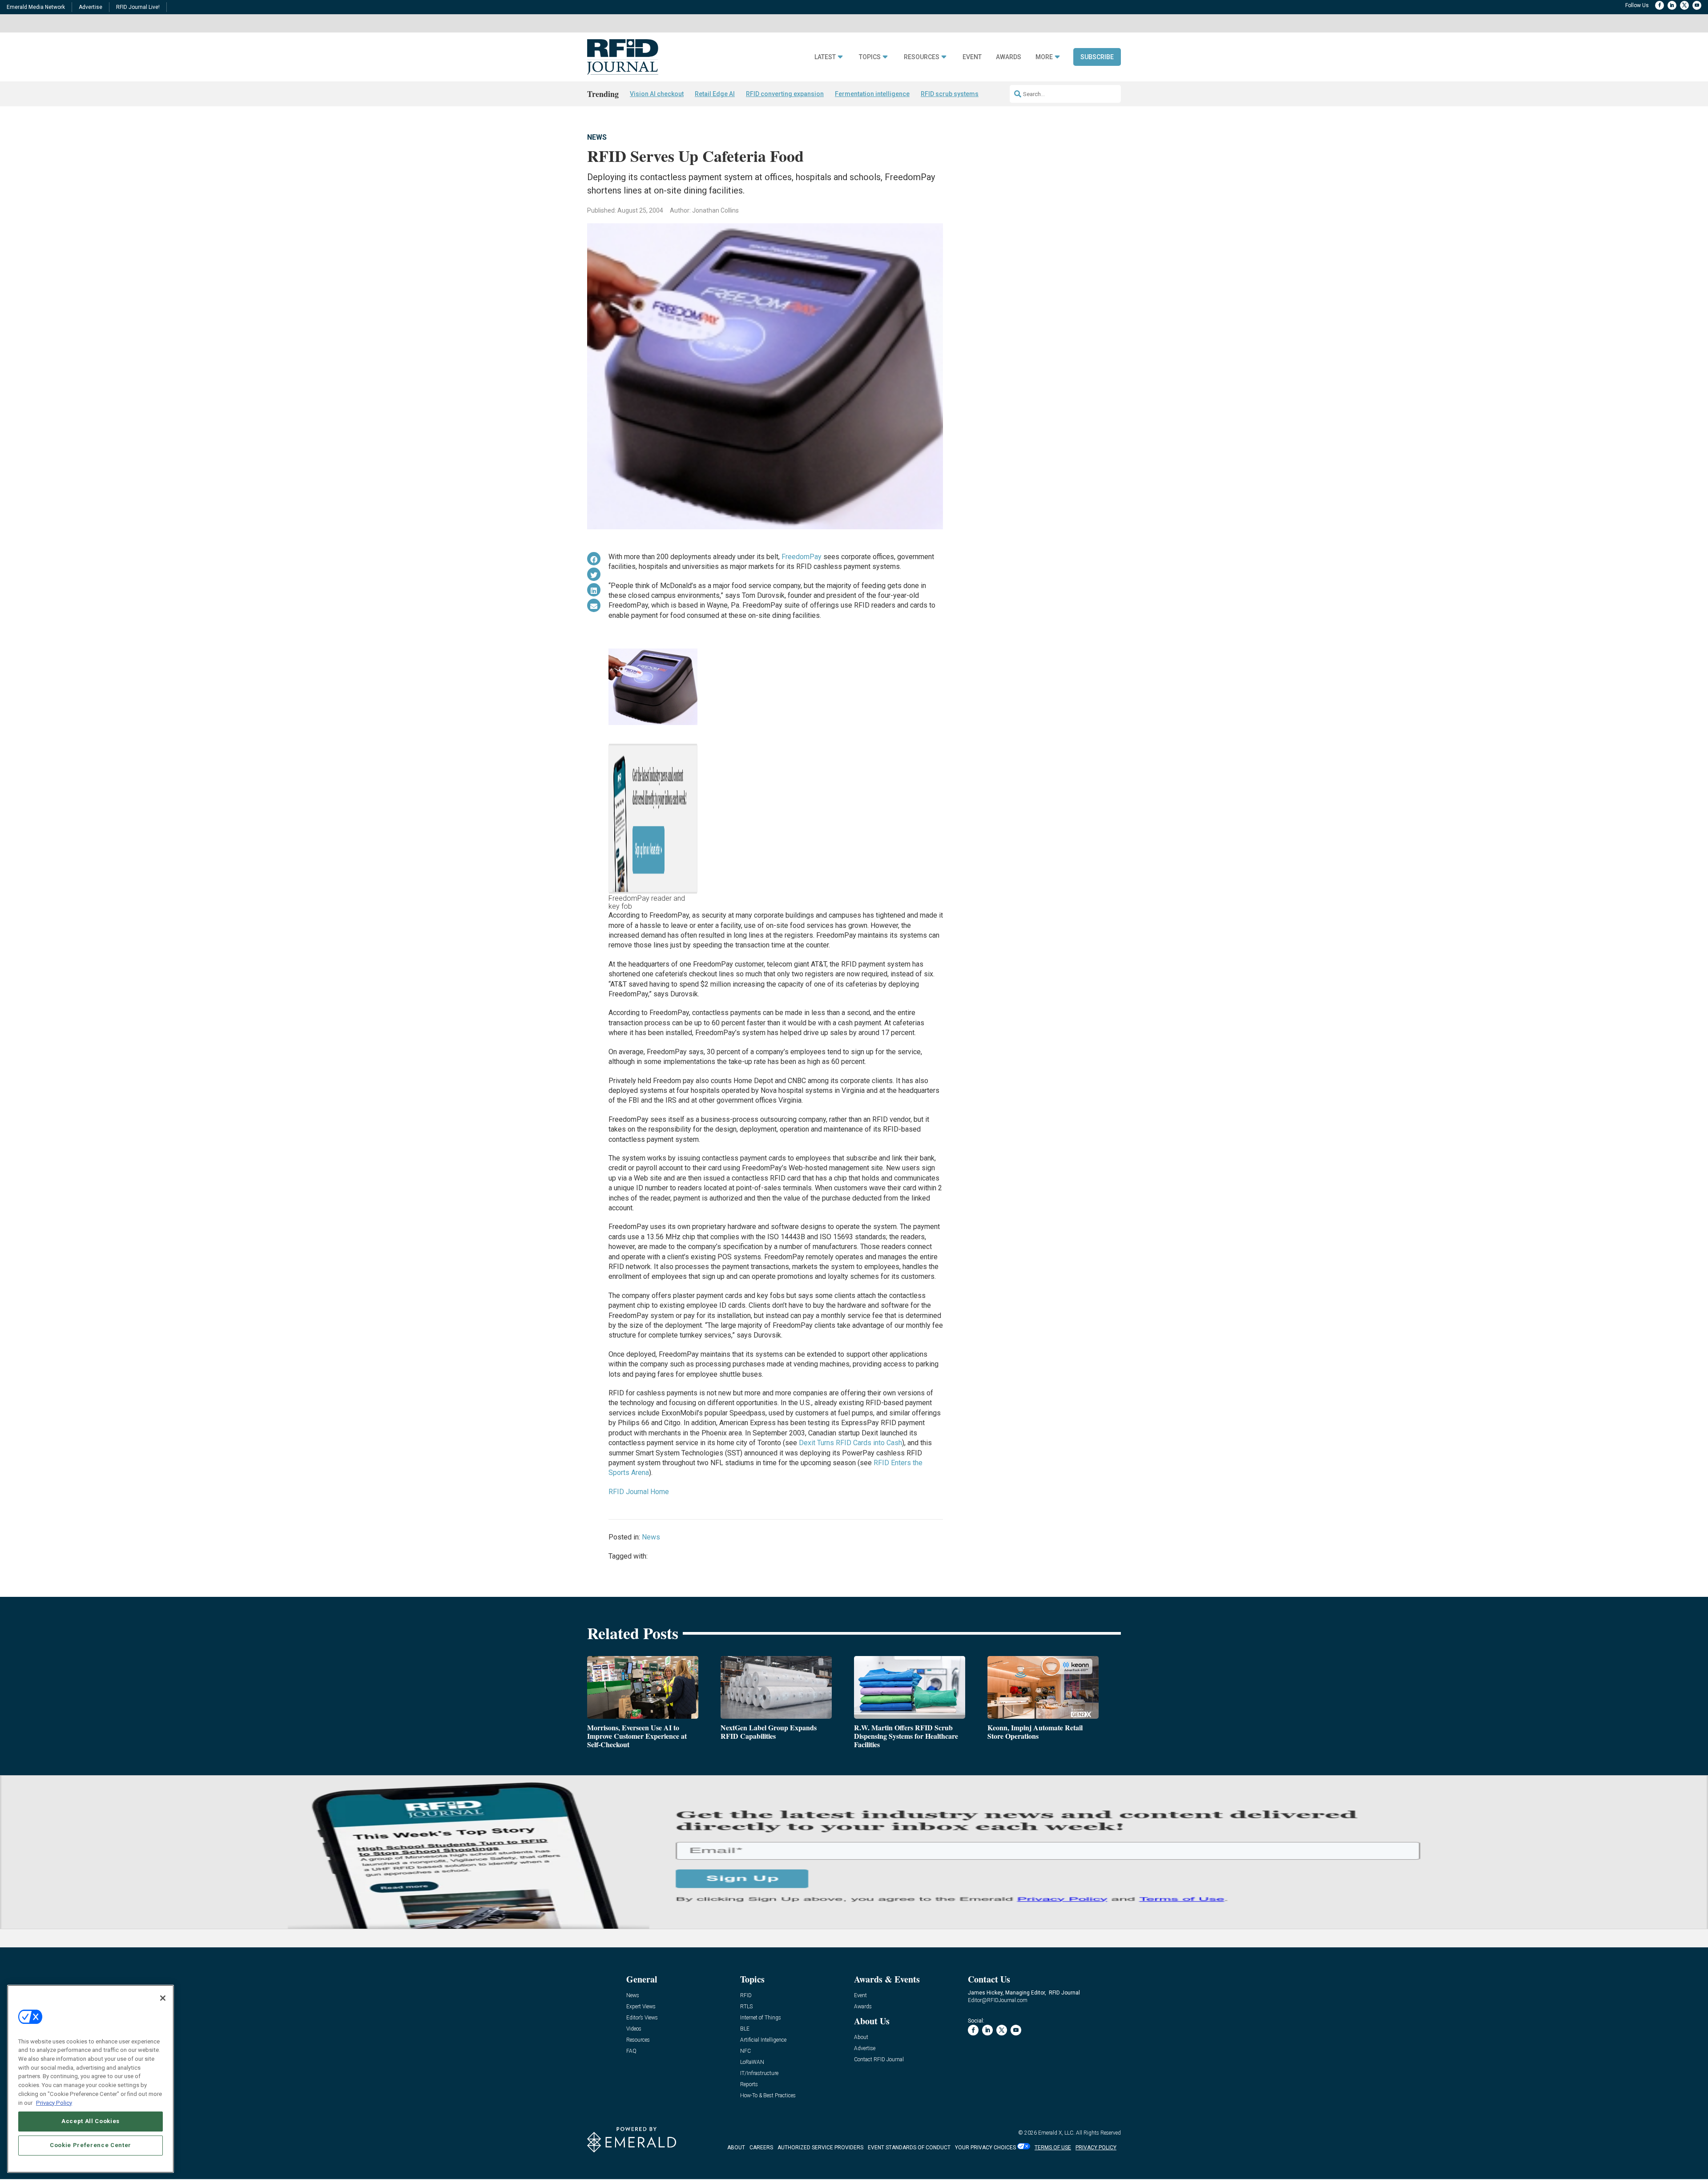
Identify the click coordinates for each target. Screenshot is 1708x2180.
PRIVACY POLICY (1096, 2148)
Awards (1009, 57)
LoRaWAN (752, 2062)
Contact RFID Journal (879, 2060)
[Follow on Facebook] (1660, 5)
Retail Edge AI (715, 94)
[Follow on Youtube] (1697, 5)
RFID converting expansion (785, 94)
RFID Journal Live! (138, 7)
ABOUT (736, 2148)
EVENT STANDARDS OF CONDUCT (909, 2148)
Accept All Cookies (91, 2121)
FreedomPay (802, 557)
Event (972, 57)
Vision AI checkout (657, 94)
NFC (745, 2051)
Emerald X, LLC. (1056, 2133)
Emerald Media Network (36, 7)
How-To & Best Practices (768, 2096)
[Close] (163, 1998)
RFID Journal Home (639, 1492)
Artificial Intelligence (763, 2040)
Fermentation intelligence (872, 94)
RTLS (746, 2007)
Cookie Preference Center (91, 2145)
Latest (825, 57)
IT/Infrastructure (759, 2073)
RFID (746, 1996)
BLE (745, 2029)
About (861, 2037)
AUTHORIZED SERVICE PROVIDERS (820, 2148)
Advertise (91, 7)
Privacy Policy (54, 2102)
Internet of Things (761, 2018)
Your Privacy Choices (985, 2148)
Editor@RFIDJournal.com (998, 2000)
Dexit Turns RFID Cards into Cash (850, 1443)
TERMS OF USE (1053, 2148)
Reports (749, 2085)
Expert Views (641, 2007)
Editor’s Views (642, 2018)
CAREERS (761, 2148)
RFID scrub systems (950, 94)
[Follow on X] (1684, 5)
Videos (634, 2029)
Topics (870, 57)
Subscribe (1097, 57)
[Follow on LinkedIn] (1672, 5)
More (1044, 57)
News (597, 137)
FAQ (631, 2051)
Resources (922, 57)
